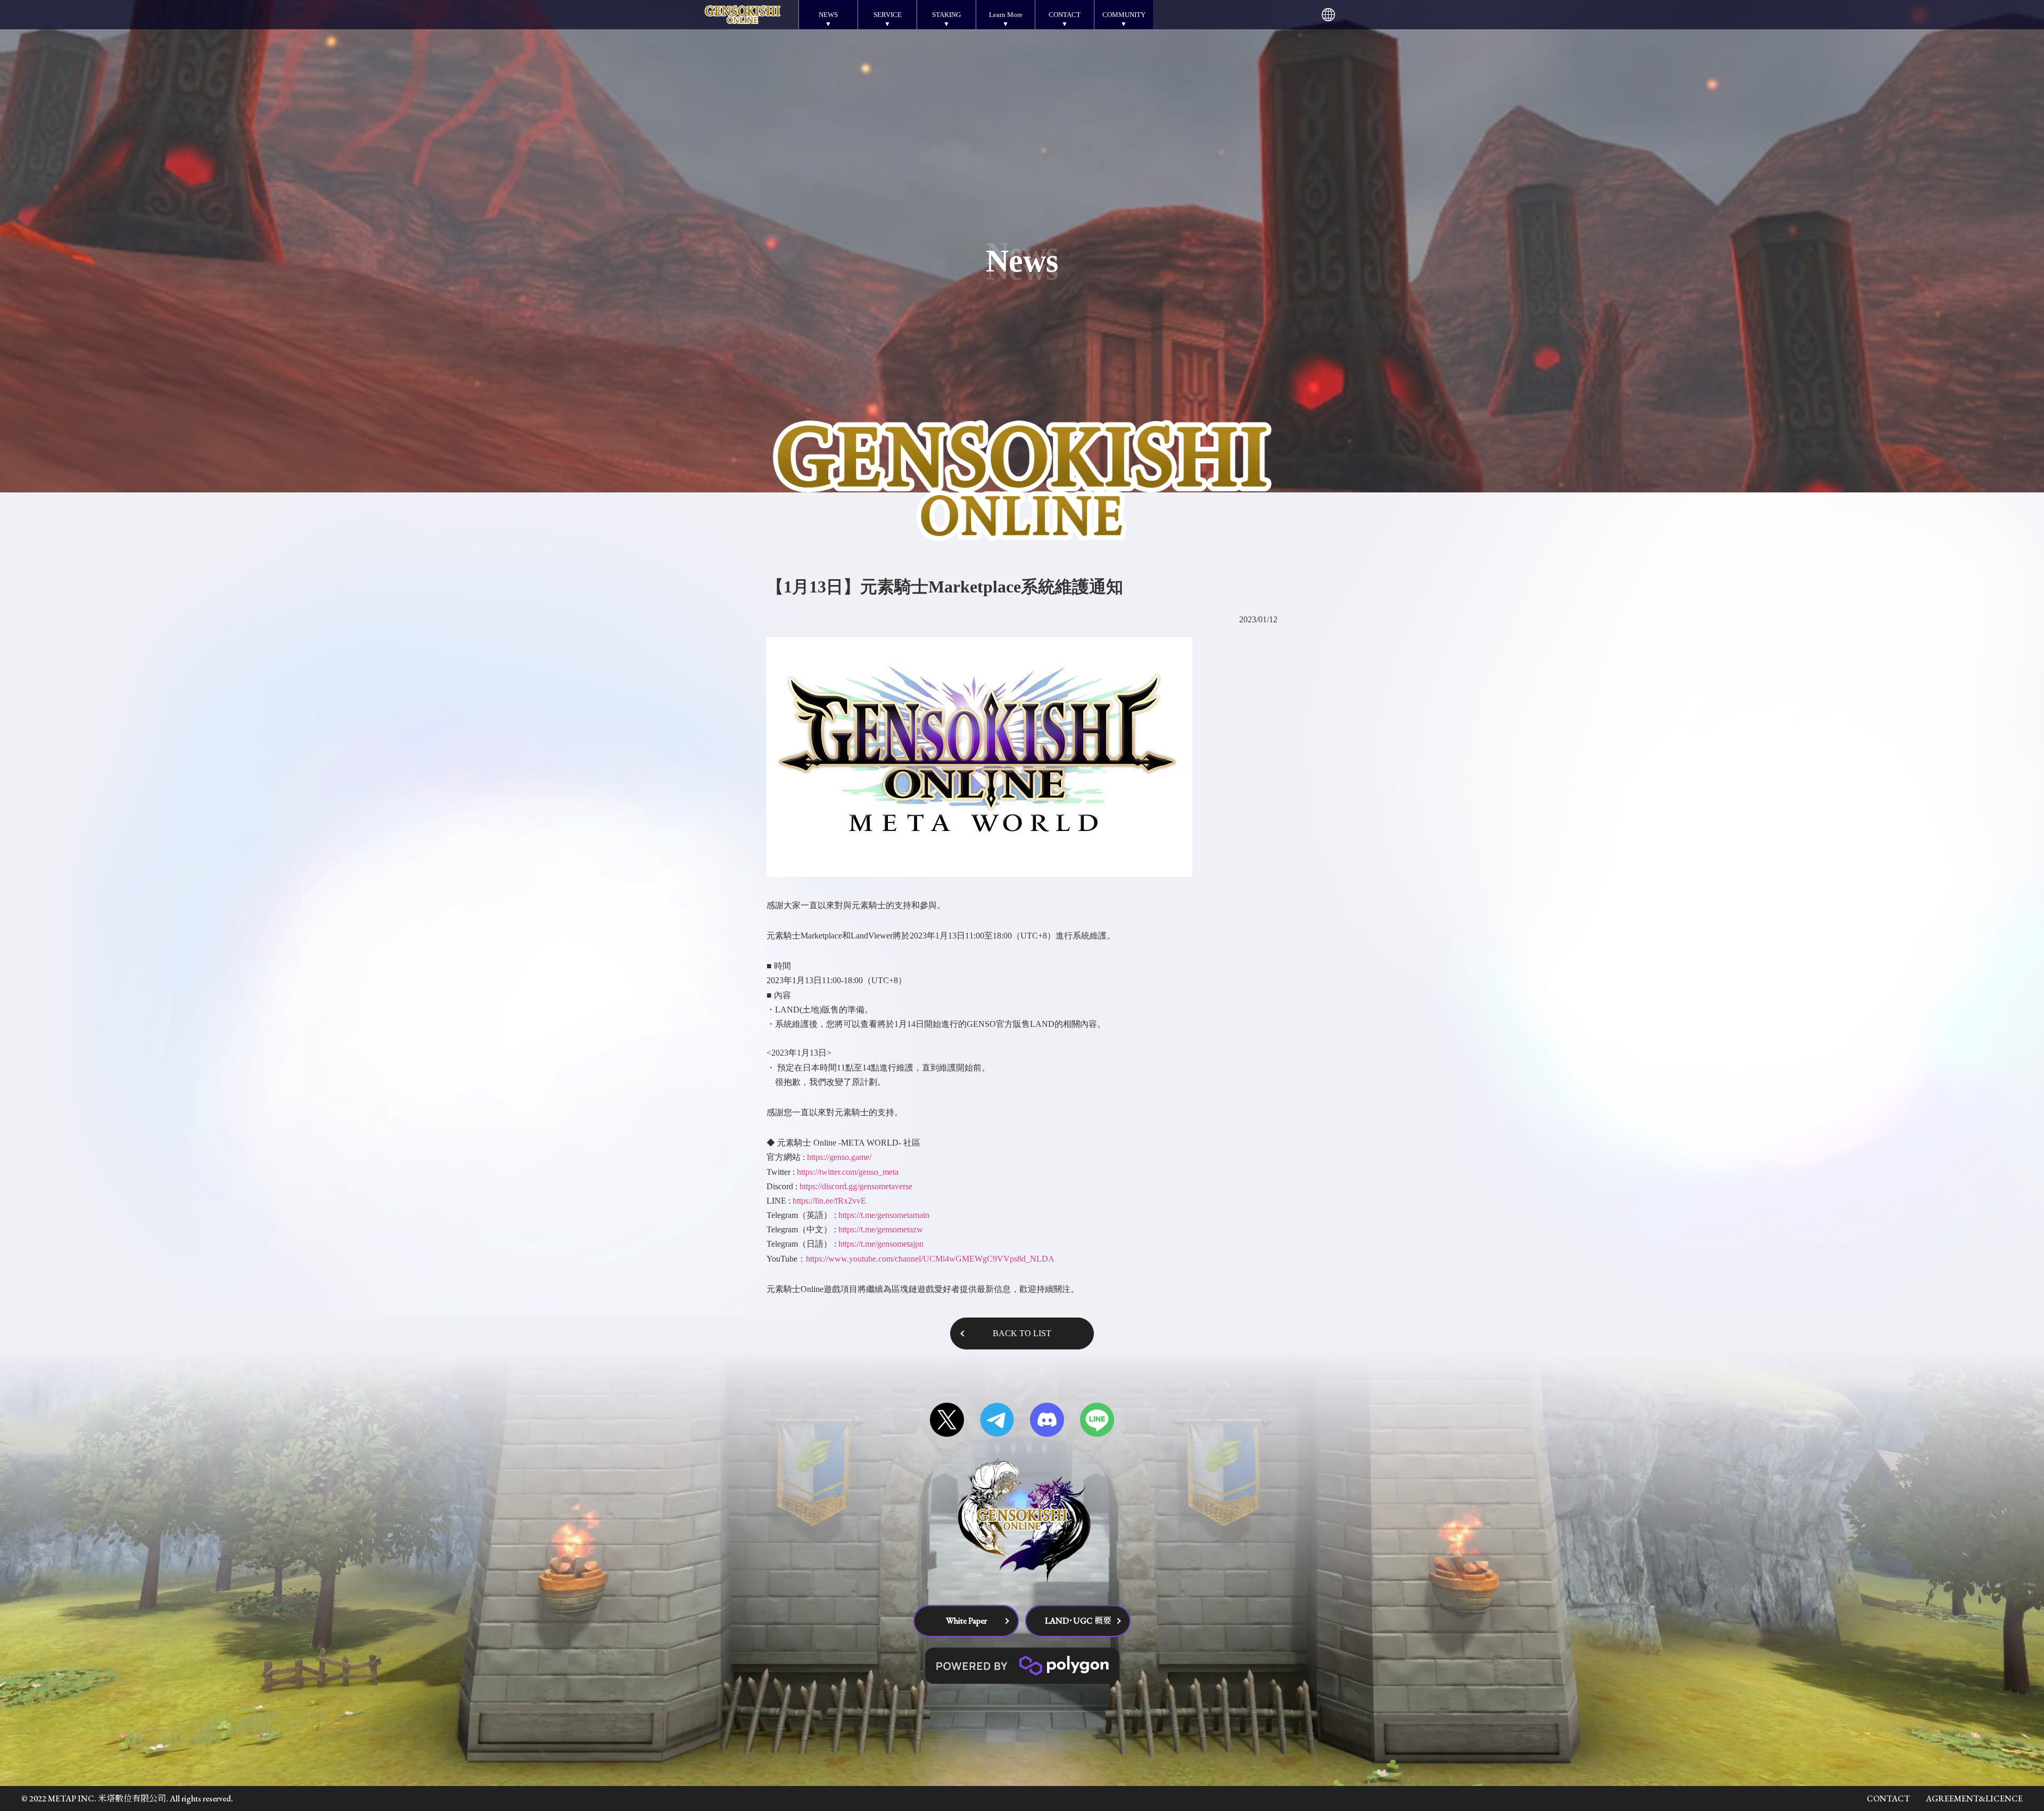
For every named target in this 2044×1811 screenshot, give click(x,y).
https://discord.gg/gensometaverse (856, 1186)
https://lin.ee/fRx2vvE (829, 1201)
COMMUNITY (1124, 15)
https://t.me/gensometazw (881, 1229)
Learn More (1006, 15)
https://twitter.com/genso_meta (848, 1172)
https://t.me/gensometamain (884, 1215)
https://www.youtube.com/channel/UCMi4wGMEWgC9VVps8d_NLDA (930, 1259)
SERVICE (888, 15)
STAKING (946, 15)
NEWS (828, 15)
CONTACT (1065, 15)
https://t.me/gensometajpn (881, 1244)
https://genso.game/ (839, 1157)
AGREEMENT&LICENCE (1974, 1798)
